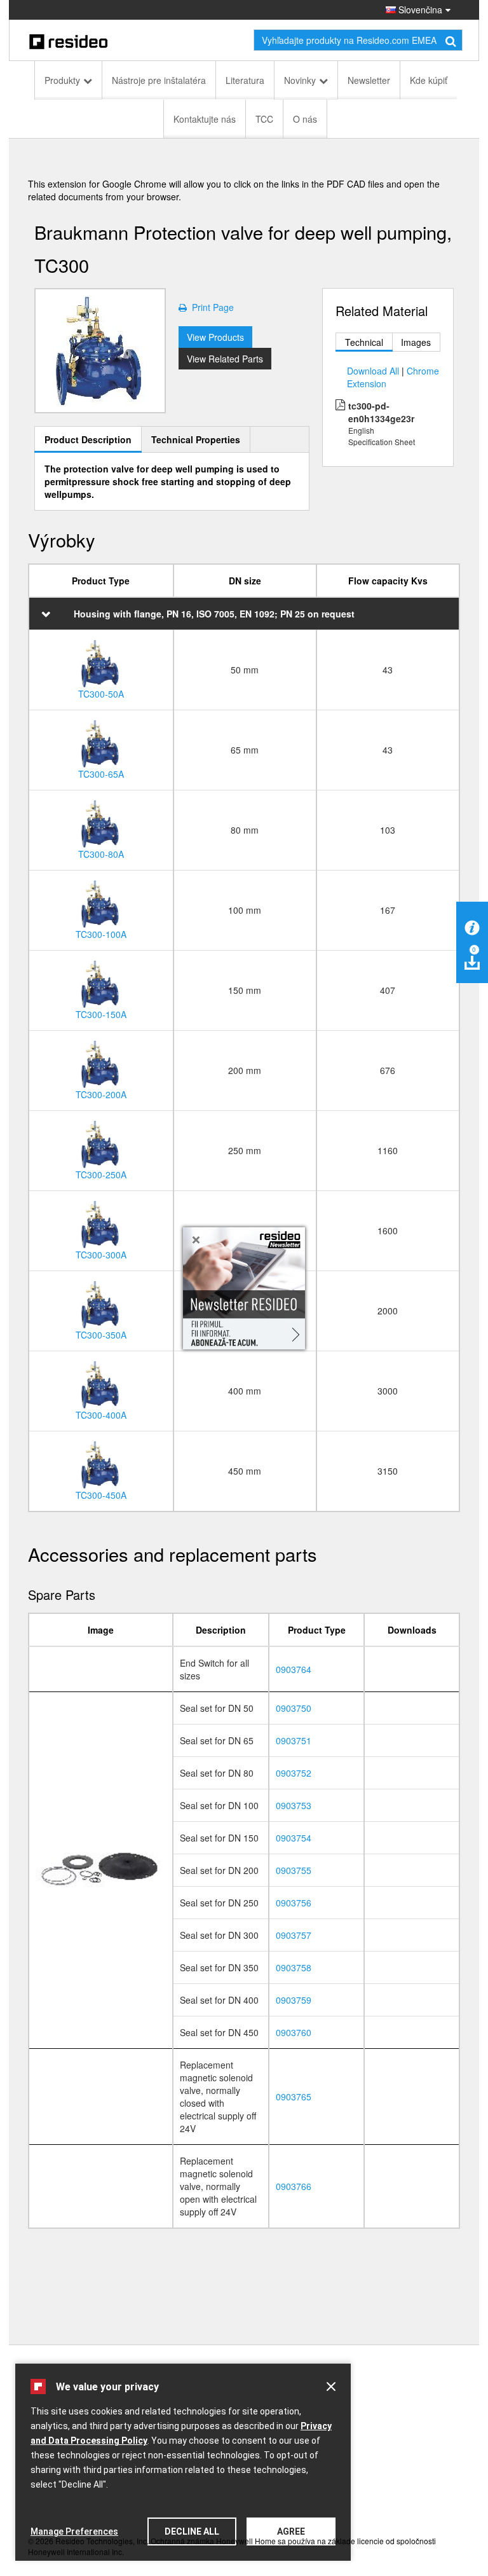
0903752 (294, 1773)
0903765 (294, 2097)
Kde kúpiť (429, 80)
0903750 (294, 1708)
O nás (305, 119)
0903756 (294, 1903)
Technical (364, 342)
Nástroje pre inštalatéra (159, 80)
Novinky (300, 80)
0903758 (294, 1967)
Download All (373, 371)
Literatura (245, 80)
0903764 (294, 1669)
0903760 (294, 2032)
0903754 (294, 1838)
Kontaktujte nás (205, 119)
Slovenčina (419, 10)
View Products (215, 337)
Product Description (88, 439)
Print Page (210, 307)
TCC (264, 119)
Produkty (62, 80)
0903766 (294, 2186)
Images (416, 342)
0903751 (294, 1740)
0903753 (294, 1805)
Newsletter (369, 80)
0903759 (294, 2000)
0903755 (294, 1870)
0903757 (294, 1935)
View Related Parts (225, 359)
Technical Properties (196, 439)
